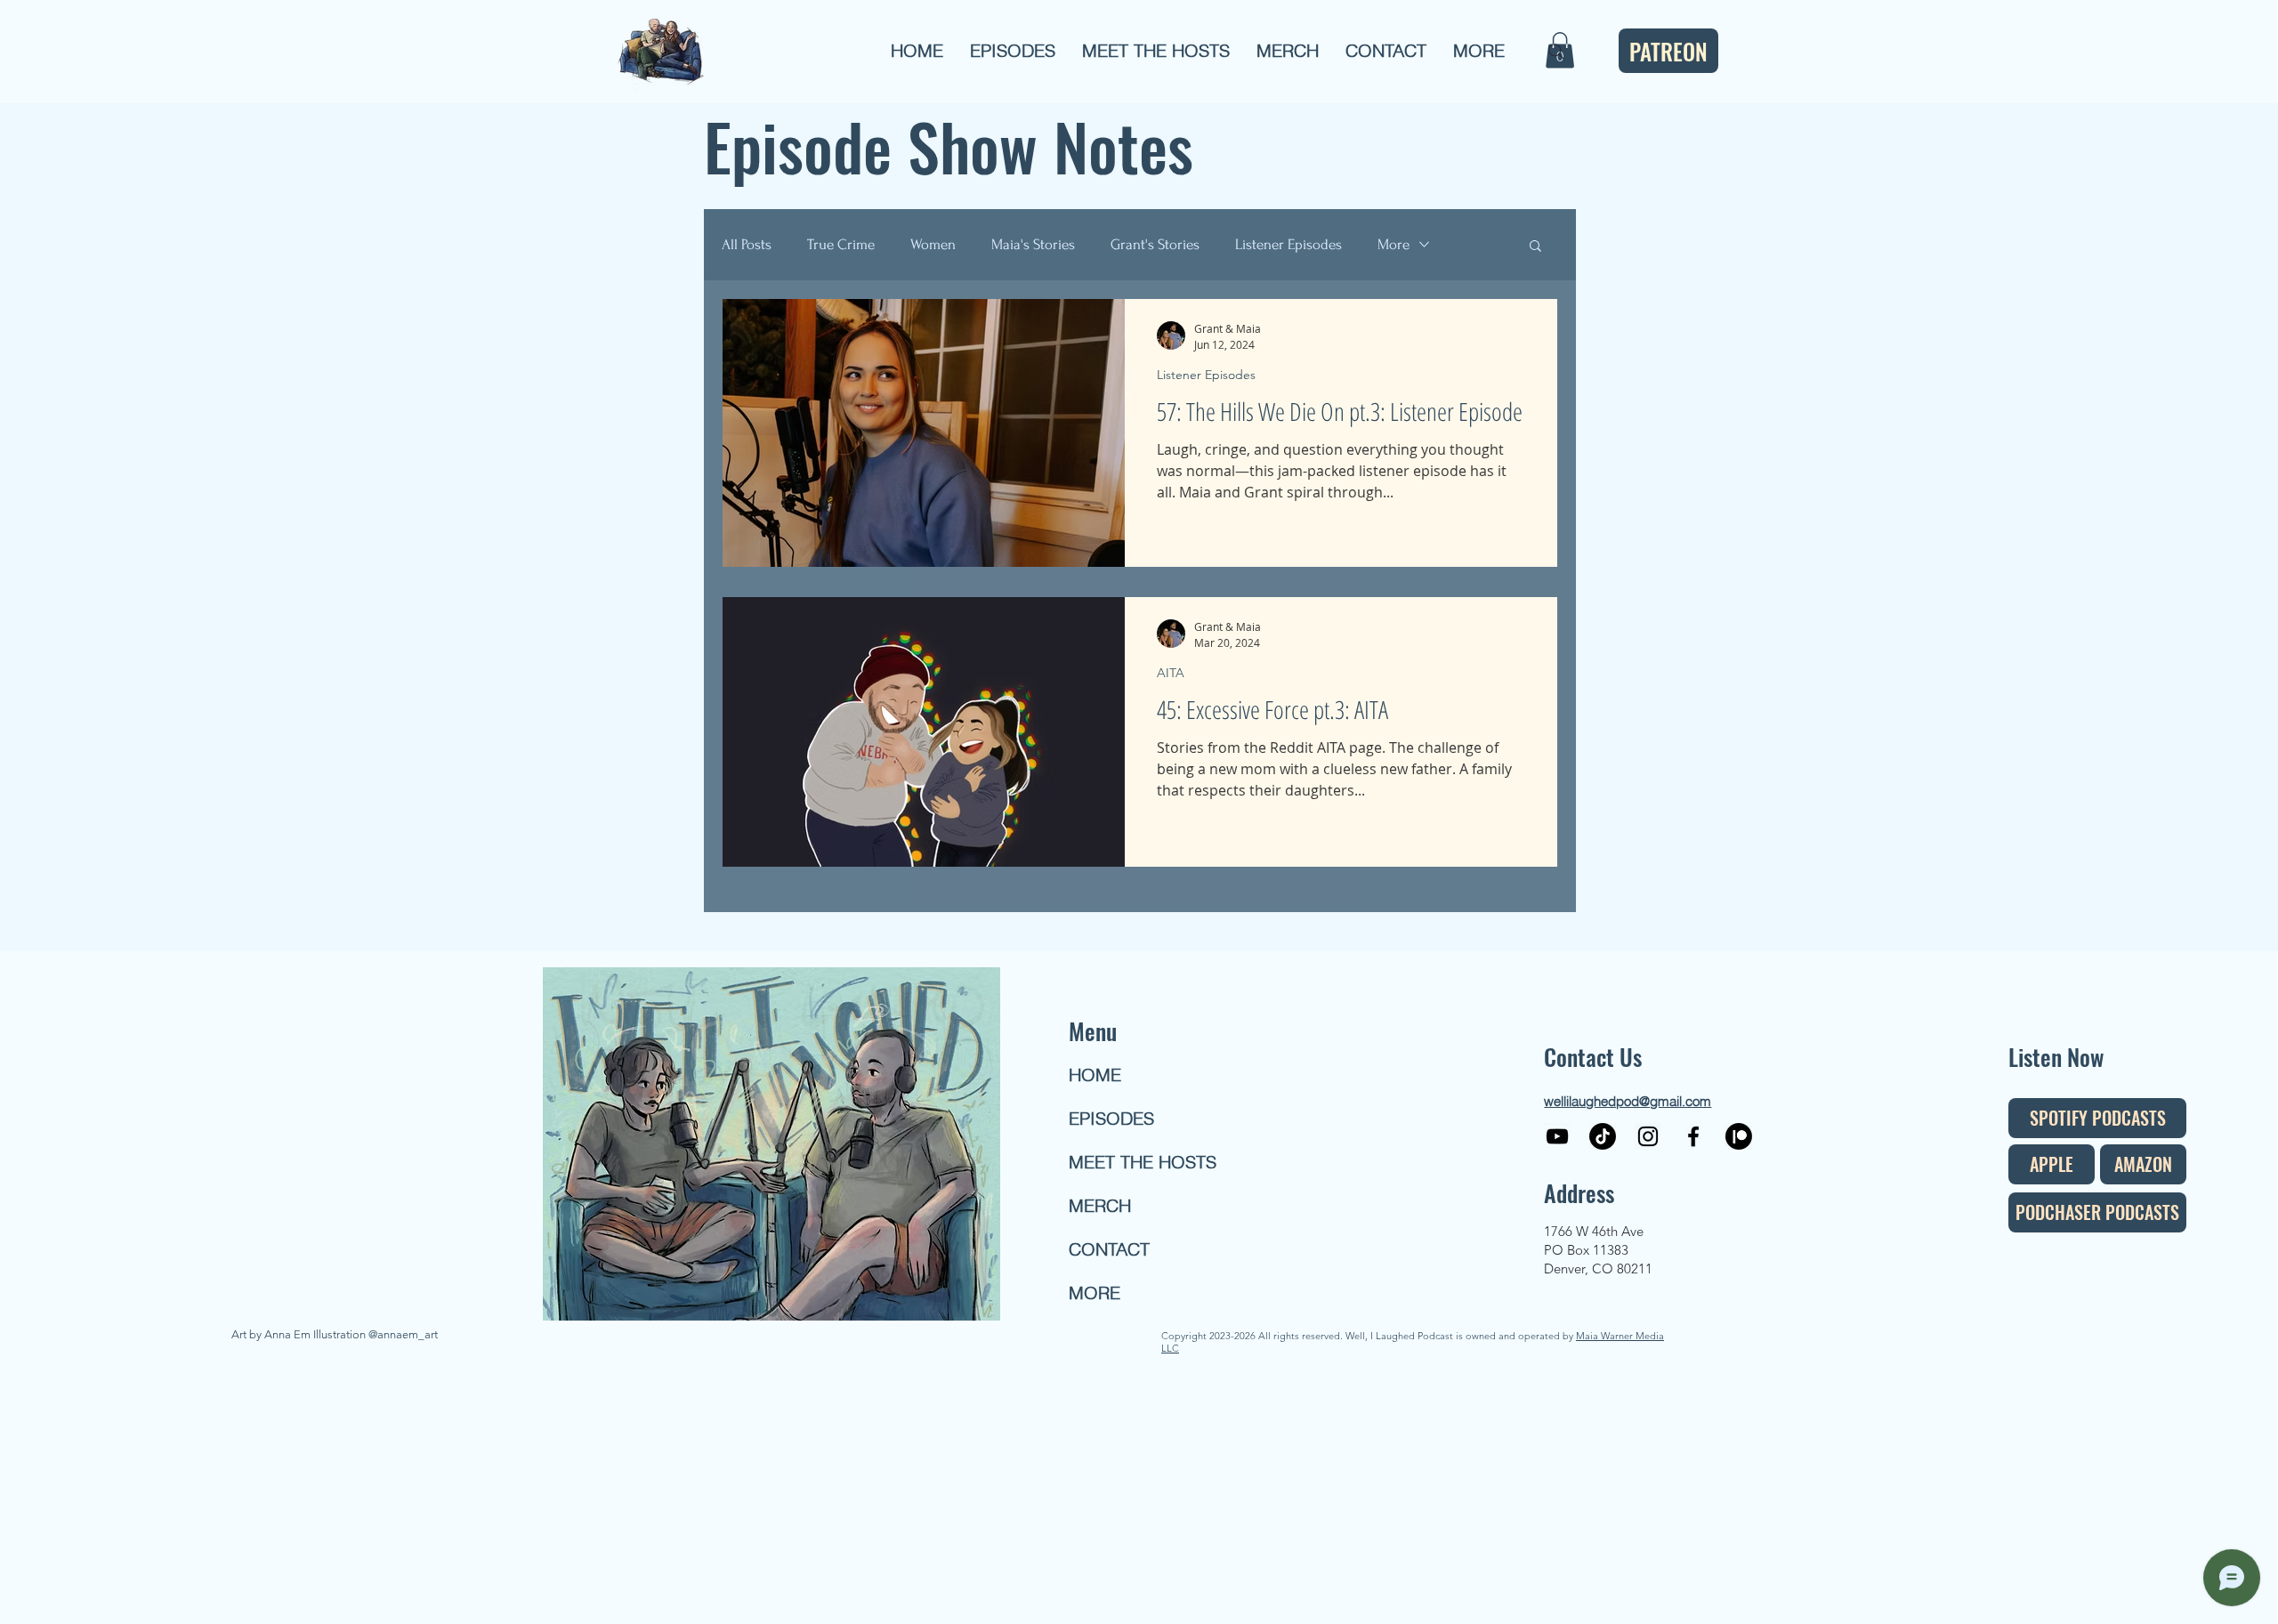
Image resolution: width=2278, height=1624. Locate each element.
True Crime (841, 244)
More (1393, 244)
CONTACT (1109, 1249)
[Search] (1556, 52)
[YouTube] (1557, 1136)
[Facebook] (1693, 1136)
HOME (1095, 1075)
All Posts (747, 244)
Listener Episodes (1288, 244)
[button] (1013, 51)
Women (933, 244)
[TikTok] (1603, 1136)
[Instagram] (1648, 1136)
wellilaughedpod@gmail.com (1628, 1101)
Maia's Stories (1033, 244)
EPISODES (1111, 1118)
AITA (1171, 673)
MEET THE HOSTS (1133, 1162)
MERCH (1100, 1205)
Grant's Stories (1155, 244)
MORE (1095, 1293)
